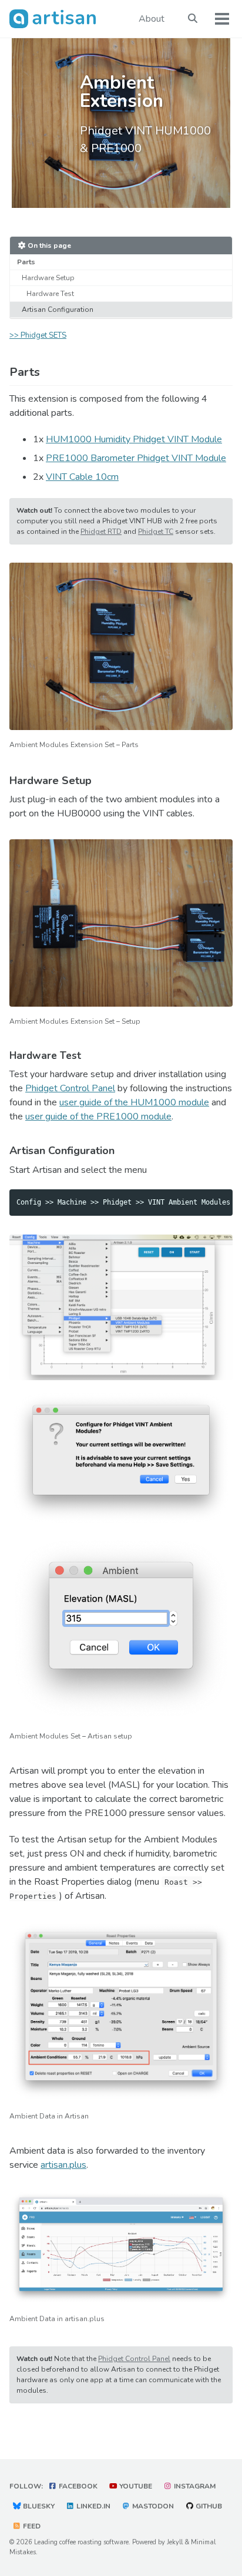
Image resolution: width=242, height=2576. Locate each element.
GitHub (208, 2506)
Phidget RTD (101, 532)
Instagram (194, 2486)
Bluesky (38, 2506)
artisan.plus (63, 2165)
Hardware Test (50, 294)
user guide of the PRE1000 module (98, 1117)
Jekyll (175, 2542)
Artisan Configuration (58, 310)
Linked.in (93, 2506)
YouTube (135, 2486)
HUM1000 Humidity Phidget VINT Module (134, 439)
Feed (31, 2526)
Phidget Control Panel (70, 1088)
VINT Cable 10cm (82, 477)
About (152, 19)
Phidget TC (156, 532)
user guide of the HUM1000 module (134, 1102)
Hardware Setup (48, 278)
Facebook (77, 2486)
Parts (26, 262)
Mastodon (152, 2506)
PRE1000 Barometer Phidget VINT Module (136, 458)
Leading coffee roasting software (81, 2542)
